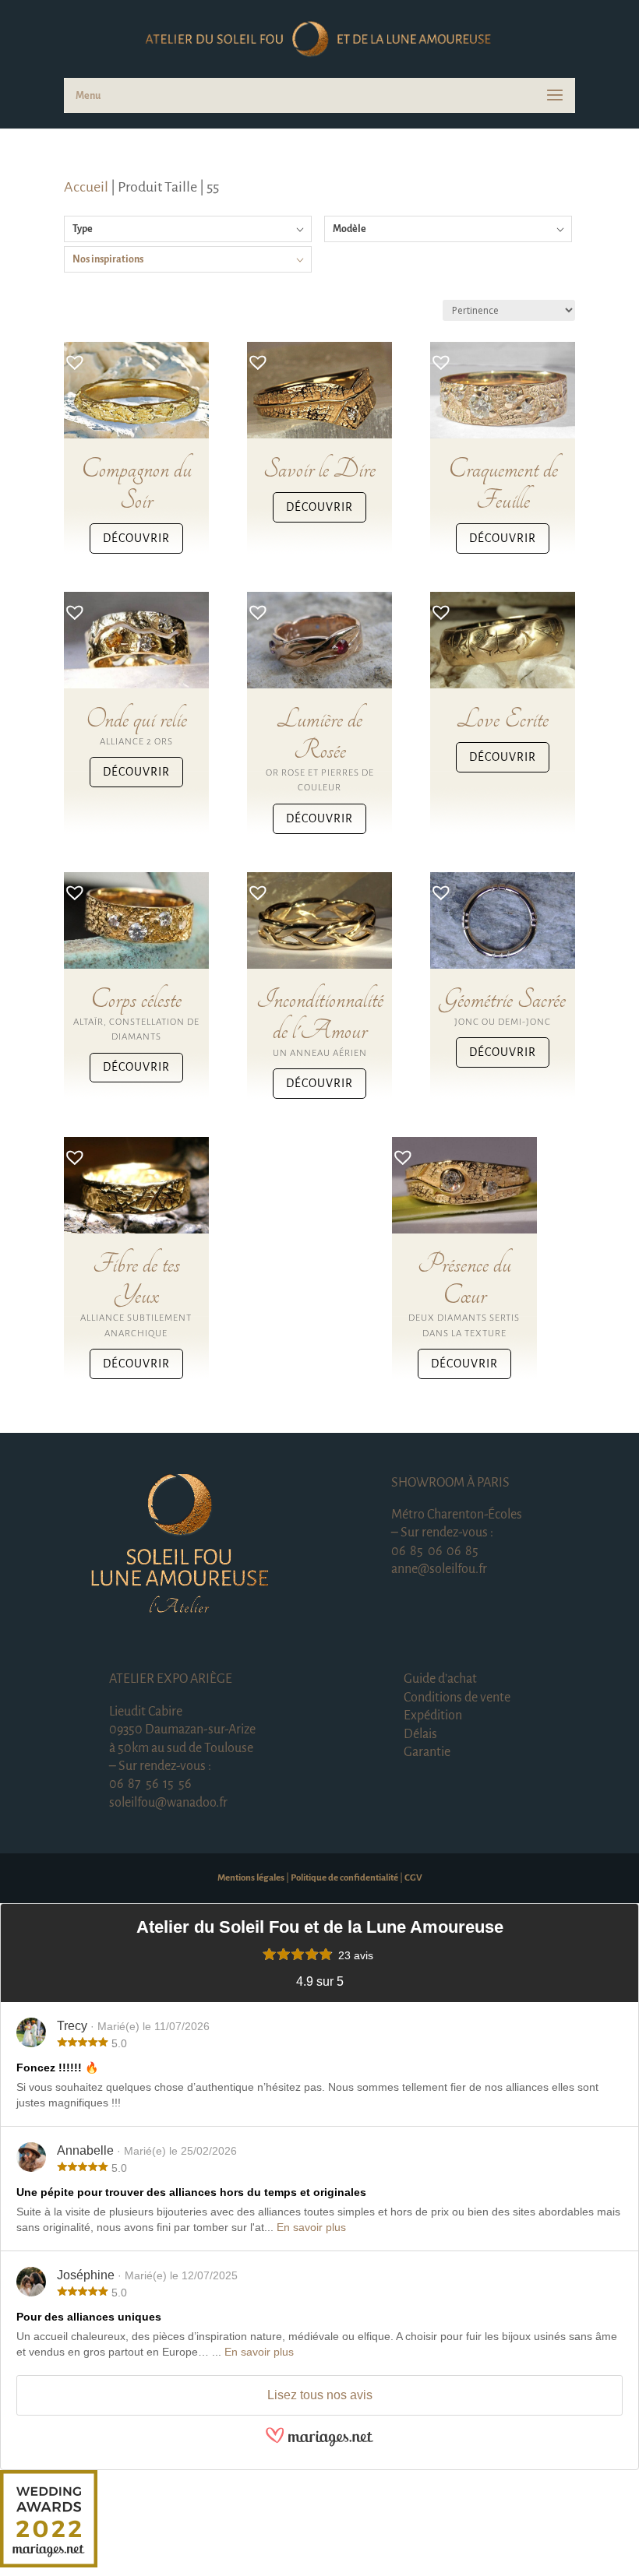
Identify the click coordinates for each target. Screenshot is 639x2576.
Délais (420, 1734)
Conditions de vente (457, 1698)
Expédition (433, 1716)
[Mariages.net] (319, 2444)
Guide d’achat (440, 1679)
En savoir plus (311, 2227)
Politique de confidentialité (344, 1878)
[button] (71, 357)
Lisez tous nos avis (320, 2395)
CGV (413, 1878)
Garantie (427, 1752)
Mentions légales (251, 1878)
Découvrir (136, 538)
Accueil (86, 187)
